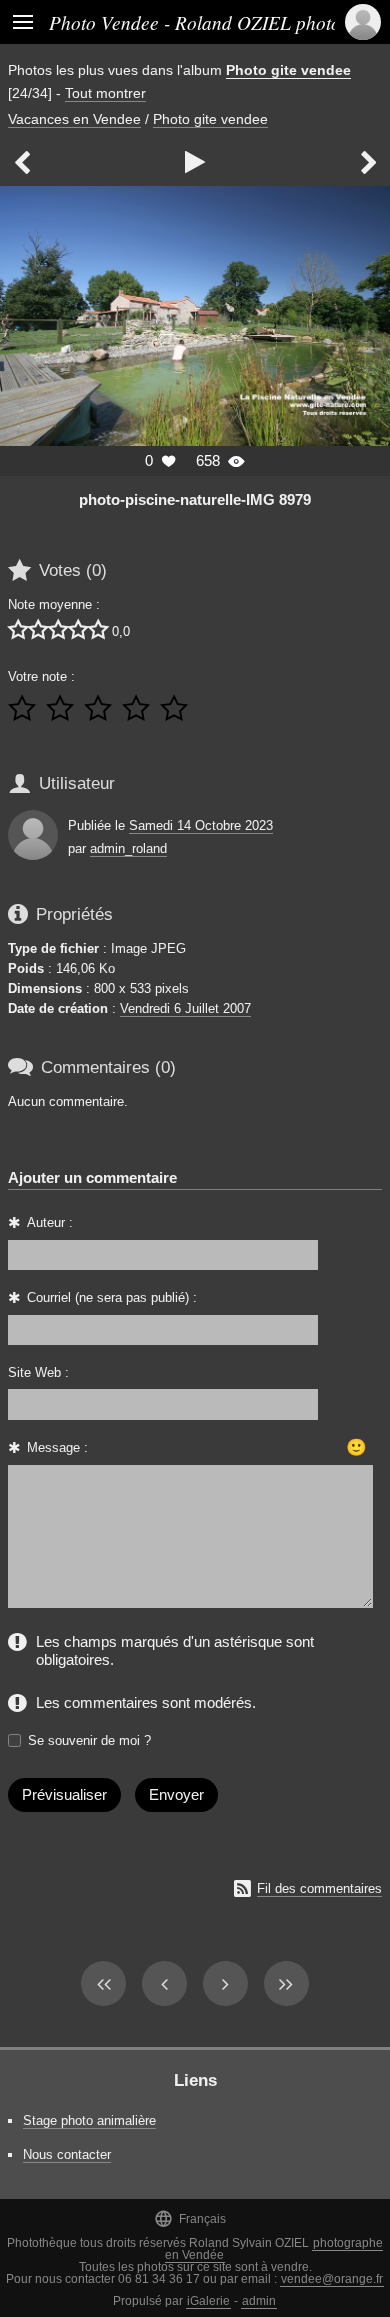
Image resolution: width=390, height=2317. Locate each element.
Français (190, 2218)
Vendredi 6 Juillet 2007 (185, 1008)
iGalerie (208, 2301)
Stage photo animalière (89, 2120)
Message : (57, 1447)
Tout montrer (105, 93)
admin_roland (128, 848)
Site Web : (38, 1372)
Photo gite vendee (288, 70)
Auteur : (50, 1222)
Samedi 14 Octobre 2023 (201, 825)
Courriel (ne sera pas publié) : (112, 1297)
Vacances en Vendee (74, 119)
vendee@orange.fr (332, 2279)
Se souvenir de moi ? (89, 1740)
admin (259, 2301)
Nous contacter (67, 2154)
